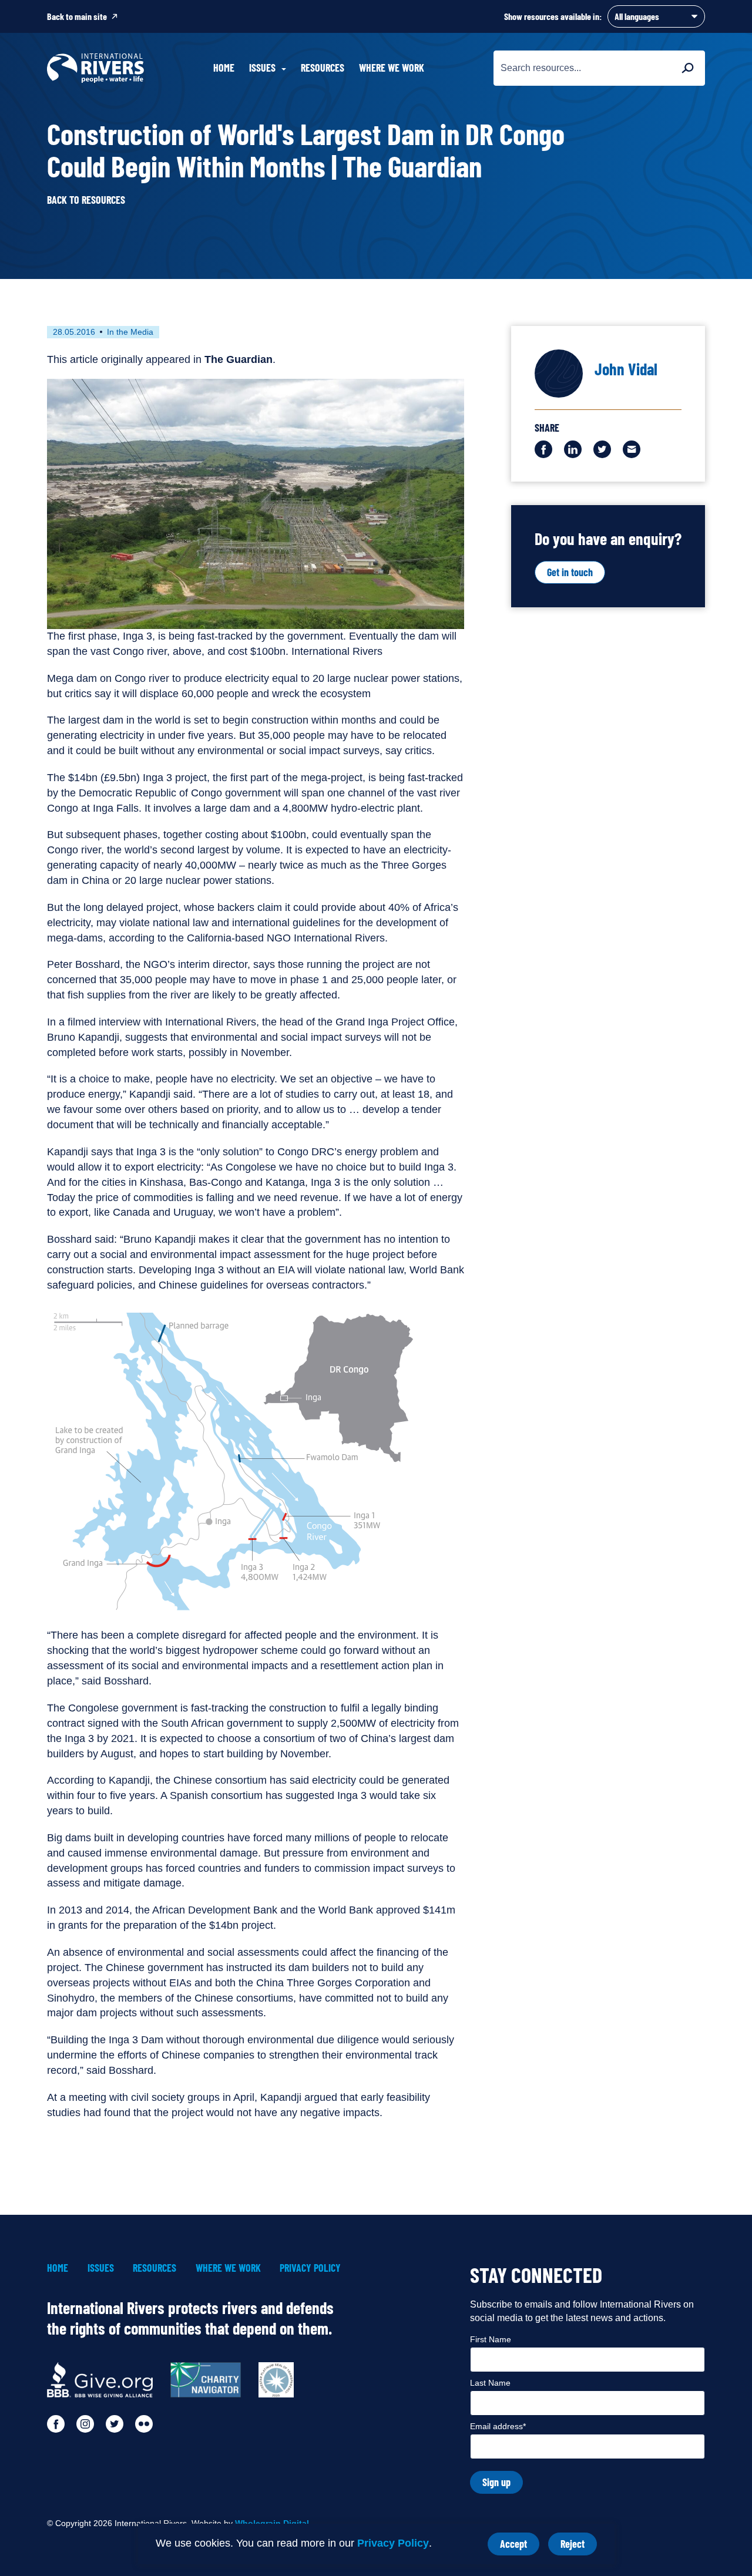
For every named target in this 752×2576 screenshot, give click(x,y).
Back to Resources (86, 200)
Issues (101, 2268)
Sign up (496, 2482)
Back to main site (77, 16)
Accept (520, 2546)
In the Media (130, 332)
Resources (323, 68)
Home (224, 68)
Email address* (498, 2426)
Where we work (392, 68)
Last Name (490, 2383)
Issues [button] (262, 68)
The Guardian (239, 359)
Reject (579, 2546)
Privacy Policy (393, 2543)
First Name (491, 2339)
